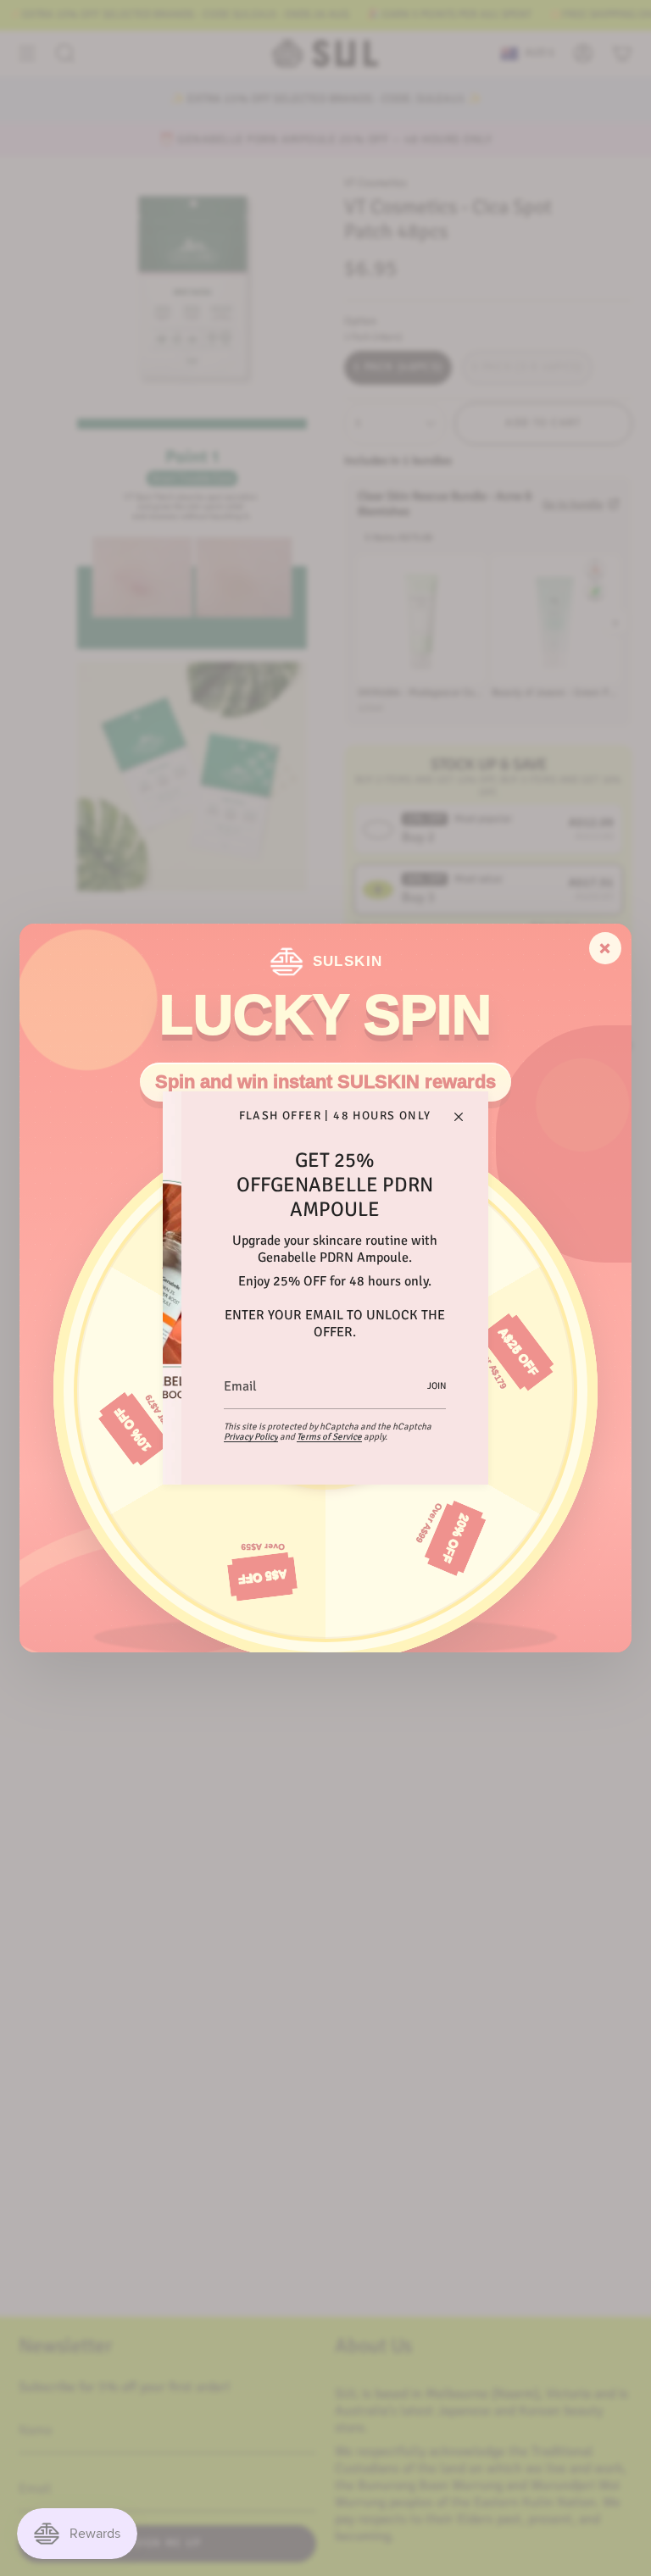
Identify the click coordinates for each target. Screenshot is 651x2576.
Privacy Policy (251, 1437)
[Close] (459, 1117)
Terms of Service (329, 1437)
